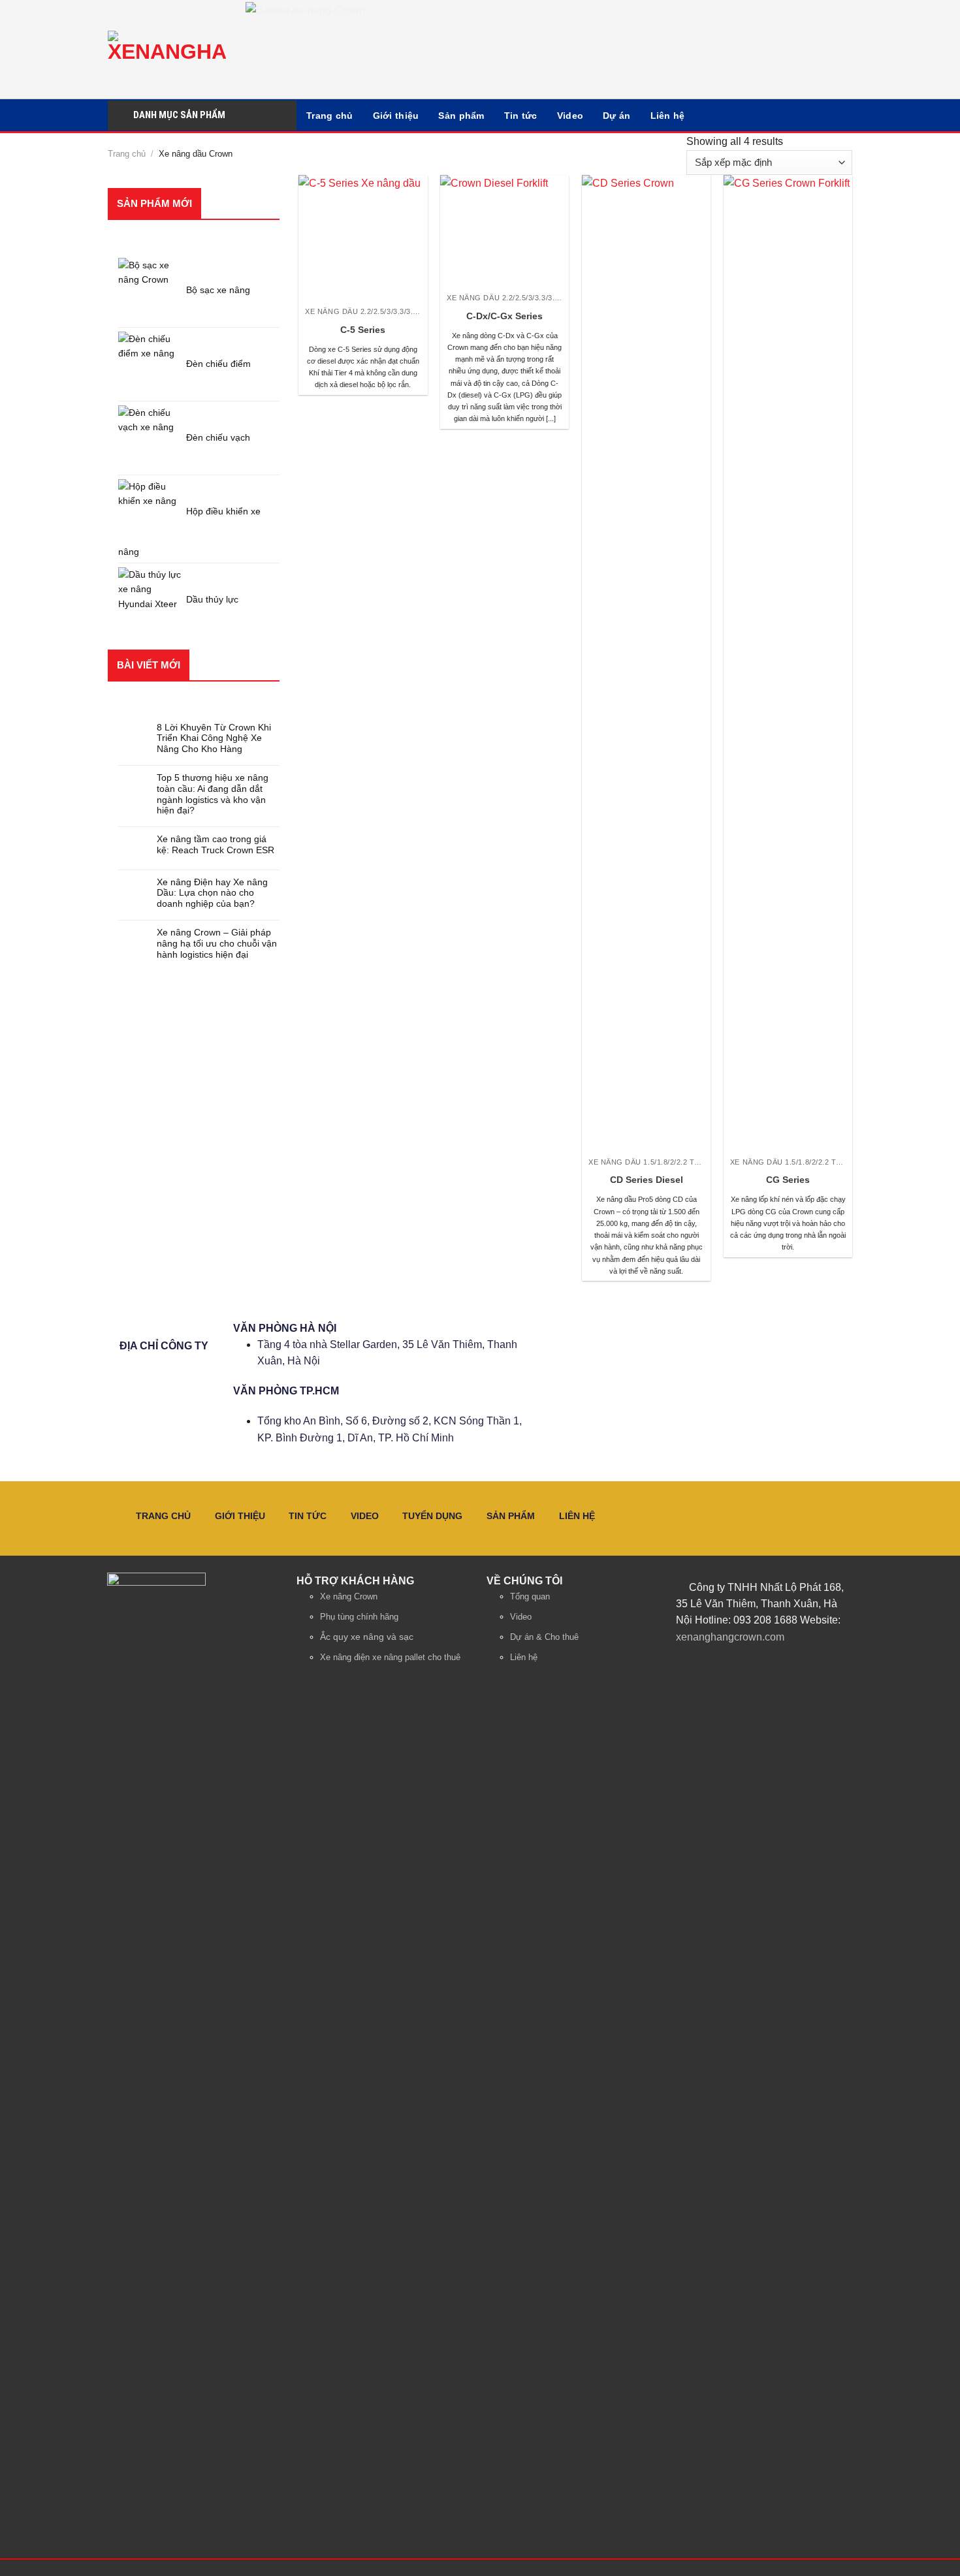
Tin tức (521, 116)
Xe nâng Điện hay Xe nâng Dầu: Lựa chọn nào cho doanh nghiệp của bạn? (212, 893)
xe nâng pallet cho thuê (416, 1657)
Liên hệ (668, 116)
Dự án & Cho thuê (544, 1637)
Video (570, 116)
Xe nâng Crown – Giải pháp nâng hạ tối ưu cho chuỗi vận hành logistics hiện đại (217, 943)
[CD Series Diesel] (646, 665)
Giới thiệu (396, 116)
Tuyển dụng (432, 1516)
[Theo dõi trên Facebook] (723, 1664)
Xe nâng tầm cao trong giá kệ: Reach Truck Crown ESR (216, 844)
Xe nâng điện (345, 1657)
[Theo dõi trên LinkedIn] (790, 1664)
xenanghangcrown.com (730, 1637)
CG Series (788, 1180)
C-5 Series (363, 330)
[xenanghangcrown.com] (167, 50)
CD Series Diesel (647, 1180)
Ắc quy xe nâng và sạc (367, 1637)
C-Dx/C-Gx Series (504, 316)
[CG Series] (788, 665)
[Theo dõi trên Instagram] (740, 1664)
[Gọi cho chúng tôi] (773, 1664)
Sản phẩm (461, 116)
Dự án (616, 116)
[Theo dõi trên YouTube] (806, 1664)
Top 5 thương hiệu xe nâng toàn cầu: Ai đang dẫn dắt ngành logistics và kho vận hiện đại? (213, 794)
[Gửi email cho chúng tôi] (757, 1664)
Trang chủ (330, 116)
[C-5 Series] (363, 239)
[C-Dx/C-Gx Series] (504, 232)
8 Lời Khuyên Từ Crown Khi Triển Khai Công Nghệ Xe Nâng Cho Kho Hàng (214, 738)
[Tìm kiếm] (837, 115)
